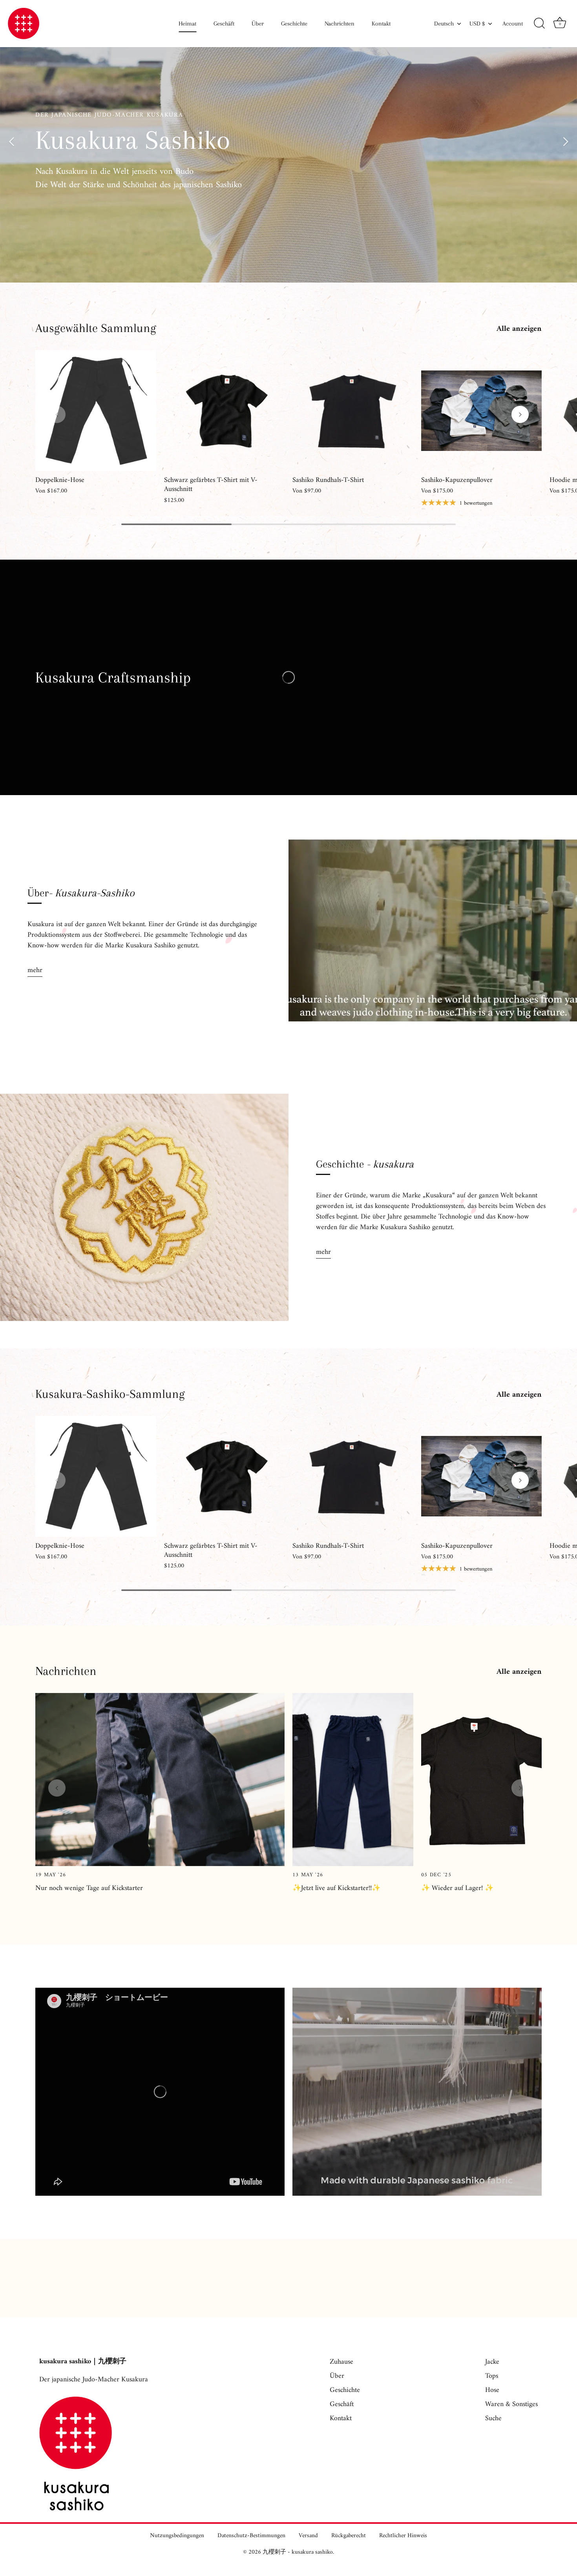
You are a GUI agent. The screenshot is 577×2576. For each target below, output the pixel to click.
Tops (492, 2376)
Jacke (492, 2362)
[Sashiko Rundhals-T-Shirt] (353, 410)
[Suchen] (539, 24)
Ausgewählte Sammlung (96, 328)
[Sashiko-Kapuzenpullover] (482, 410)
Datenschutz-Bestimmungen (251, 2536)
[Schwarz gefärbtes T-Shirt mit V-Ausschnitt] (225, 410)
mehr (35, 970)
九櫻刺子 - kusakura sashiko (298, 2552)
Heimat (187, 24)
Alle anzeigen (519, 329)
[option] (288, 141)
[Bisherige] (12, 141)
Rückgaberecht (349, 2536)
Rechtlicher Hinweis (403, 2536)
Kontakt (381, 24)
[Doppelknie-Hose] (96, 410)
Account (513, 24)
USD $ (477, 24)
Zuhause (341, 2362)
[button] (57, 414)
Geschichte (294, 24)
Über (258, 24)
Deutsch (444, 24)
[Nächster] (565, 141)
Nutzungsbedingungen (177, 2536)
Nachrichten (340, 24)
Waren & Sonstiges (511, 2404)
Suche (493, 2418)
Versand (308, 2536)
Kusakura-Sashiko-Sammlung (110, 1394)
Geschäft (224, 24)
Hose (492, 2390)
